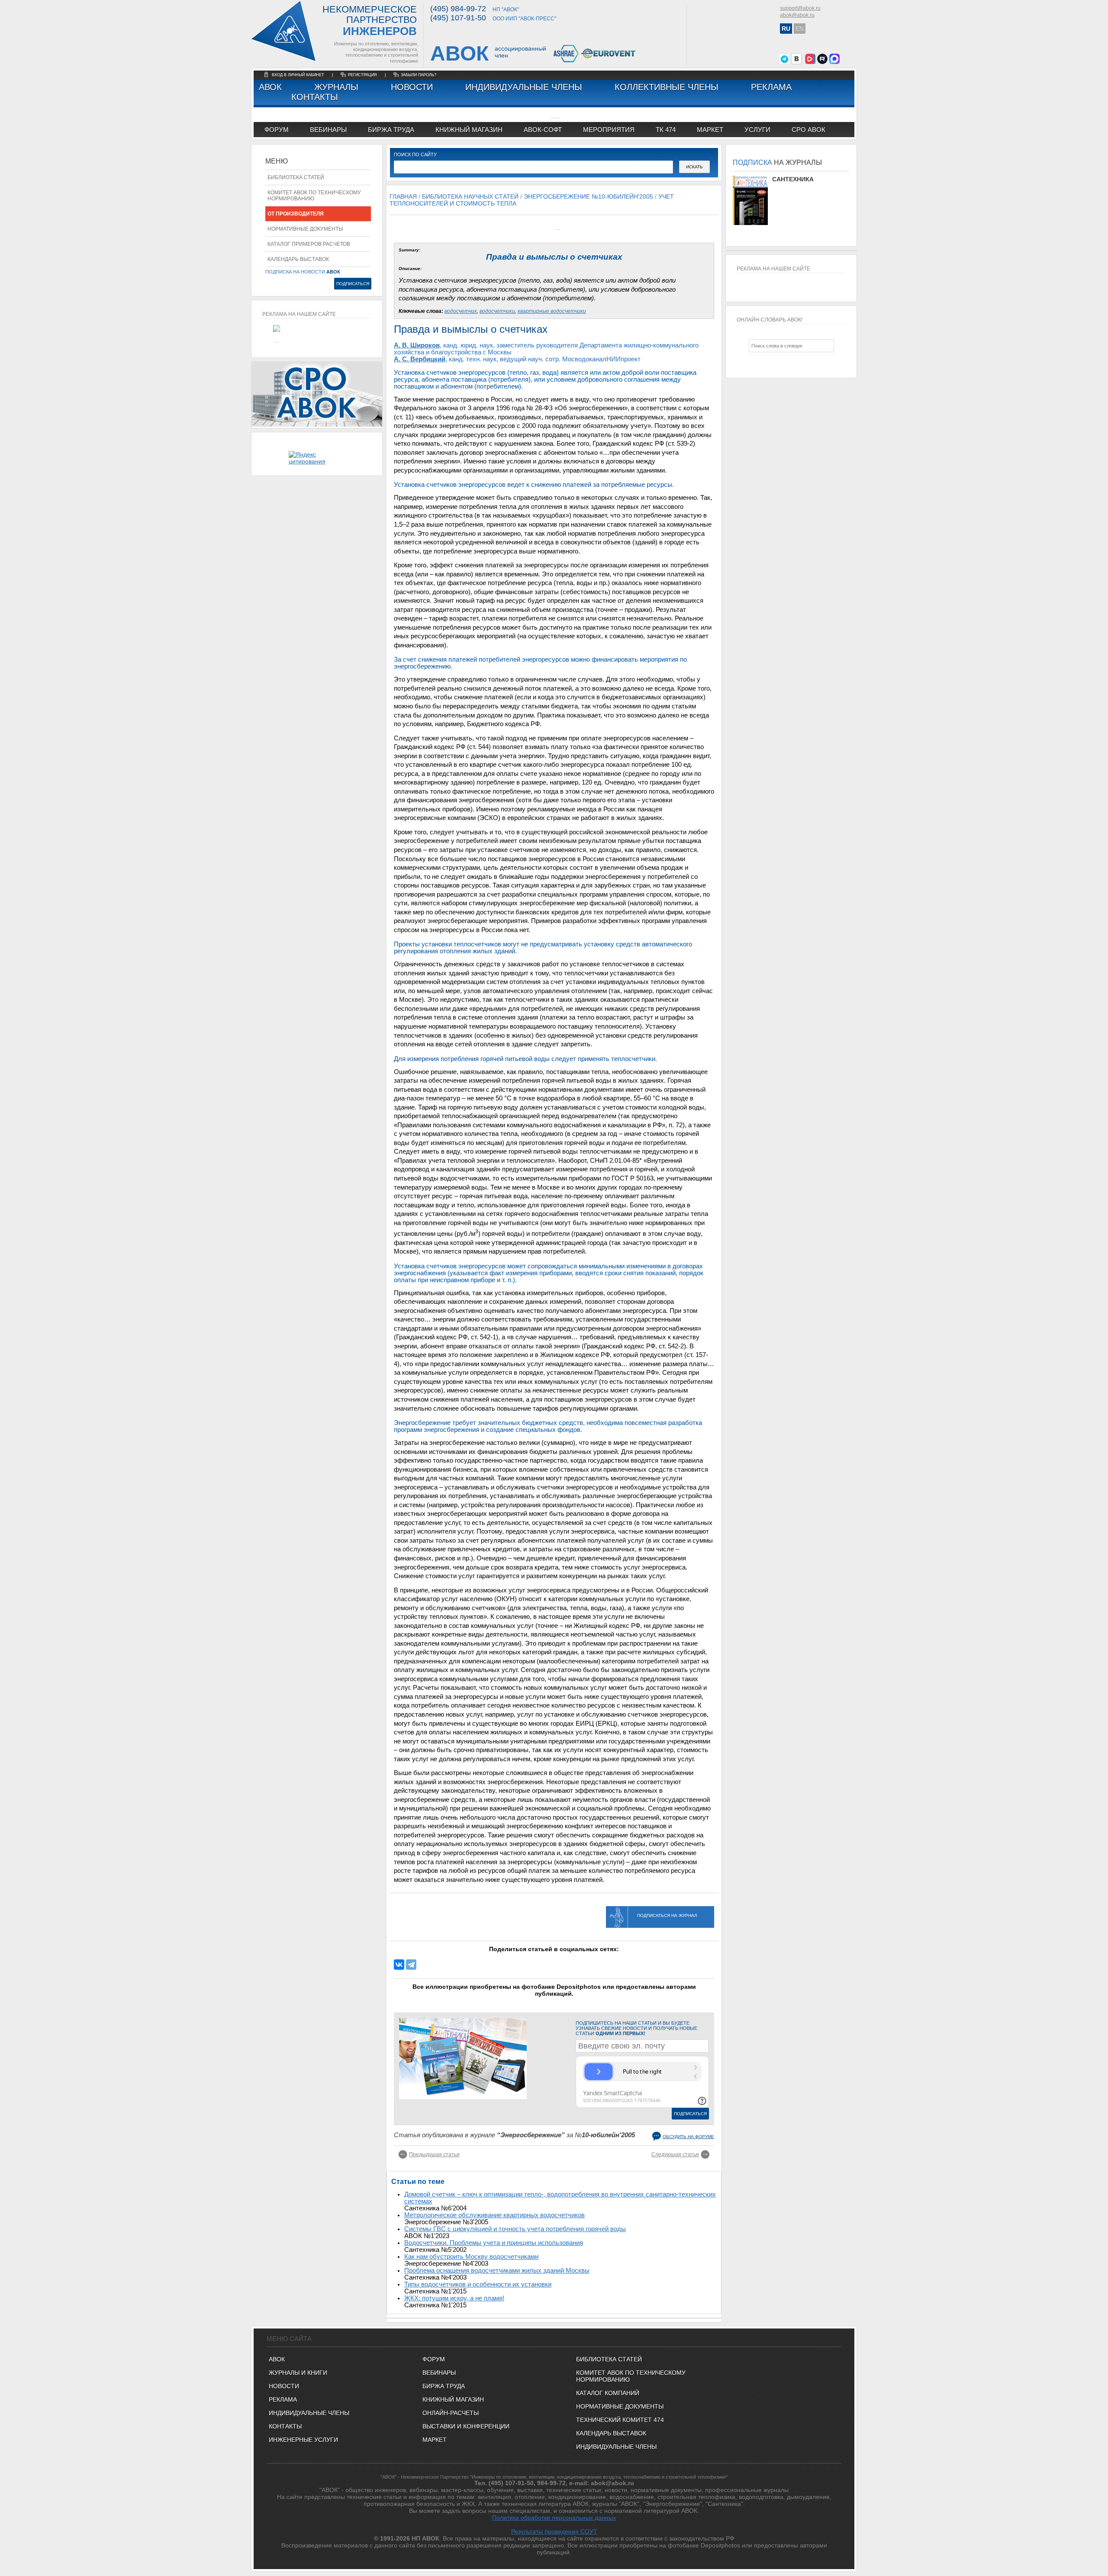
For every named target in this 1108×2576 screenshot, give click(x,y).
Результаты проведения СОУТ (554, 2531)
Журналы (336, 87)
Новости (412, 87)
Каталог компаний (608, 2393)
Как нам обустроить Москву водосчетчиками (471, 2257)
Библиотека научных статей (470, 196)
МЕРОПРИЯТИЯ (609, 130)
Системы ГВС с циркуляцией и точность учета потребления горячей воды (515, 2229)
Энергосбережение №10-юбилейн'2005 (588, 196)
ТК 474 (666, 130)
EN (800, 29)
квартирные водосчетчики (552, 311)
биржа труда (391, 130)
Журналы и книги (298, 2373)
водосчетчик (461, 311)
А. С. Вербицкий (420, 359)
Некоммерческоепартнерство (370, 21)
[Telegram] (411, 1965)
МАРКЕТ (710, 130)
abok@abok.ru (797, 15)
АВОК (270, 87)
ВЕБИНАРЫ (439, 2373)
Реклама (771, 87)
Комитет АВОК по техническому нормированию (314, 196)
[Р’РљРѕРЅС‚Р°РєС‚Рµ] (399, 1965)
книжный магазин (469, 130)
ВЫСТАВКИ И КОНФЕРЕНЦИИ (466, 2426)
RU (786, 29)
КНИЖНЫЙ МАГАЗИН (453, 2399)
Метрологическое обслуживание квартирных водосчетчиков (494, 2215)
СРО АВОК (808, 130)
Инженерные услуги (303, 2440)
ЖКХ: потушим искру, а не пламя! (454, 2298)
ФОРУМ (277, 130)
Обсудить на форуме (688, 2137)
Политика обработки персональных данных (554, 2518)
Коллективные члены (667, 87)
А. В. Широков (417, 345)
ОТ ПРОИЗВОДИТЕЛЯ (296, 214)
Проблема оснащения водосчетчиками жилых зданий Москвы (497, 2270)
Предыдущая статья (434, 2155)
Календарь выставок (298, 259)
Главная (403, 196)
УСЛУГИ (757, 130)
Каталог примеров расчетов (309, 244)
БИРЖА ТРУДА (444, 2386)
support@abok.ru (800, 8)
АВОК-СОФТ (543, 130)
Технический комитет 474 (620, 2420)
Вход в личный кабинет (299, 75)
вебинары (328, 130)
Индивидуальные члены (524, 87)
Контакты (315, 97)
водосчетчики (497, 311)
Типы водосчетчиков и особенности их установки (478, 2284)
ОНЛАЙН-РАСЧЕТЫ (451, 2413)
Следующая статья (675, 2155)
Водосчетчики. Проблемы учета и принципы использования (494, 2243)
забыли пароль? (419, 75)
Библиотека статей (296, 177)
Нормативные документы (305, 229)
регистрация (362, 75)
